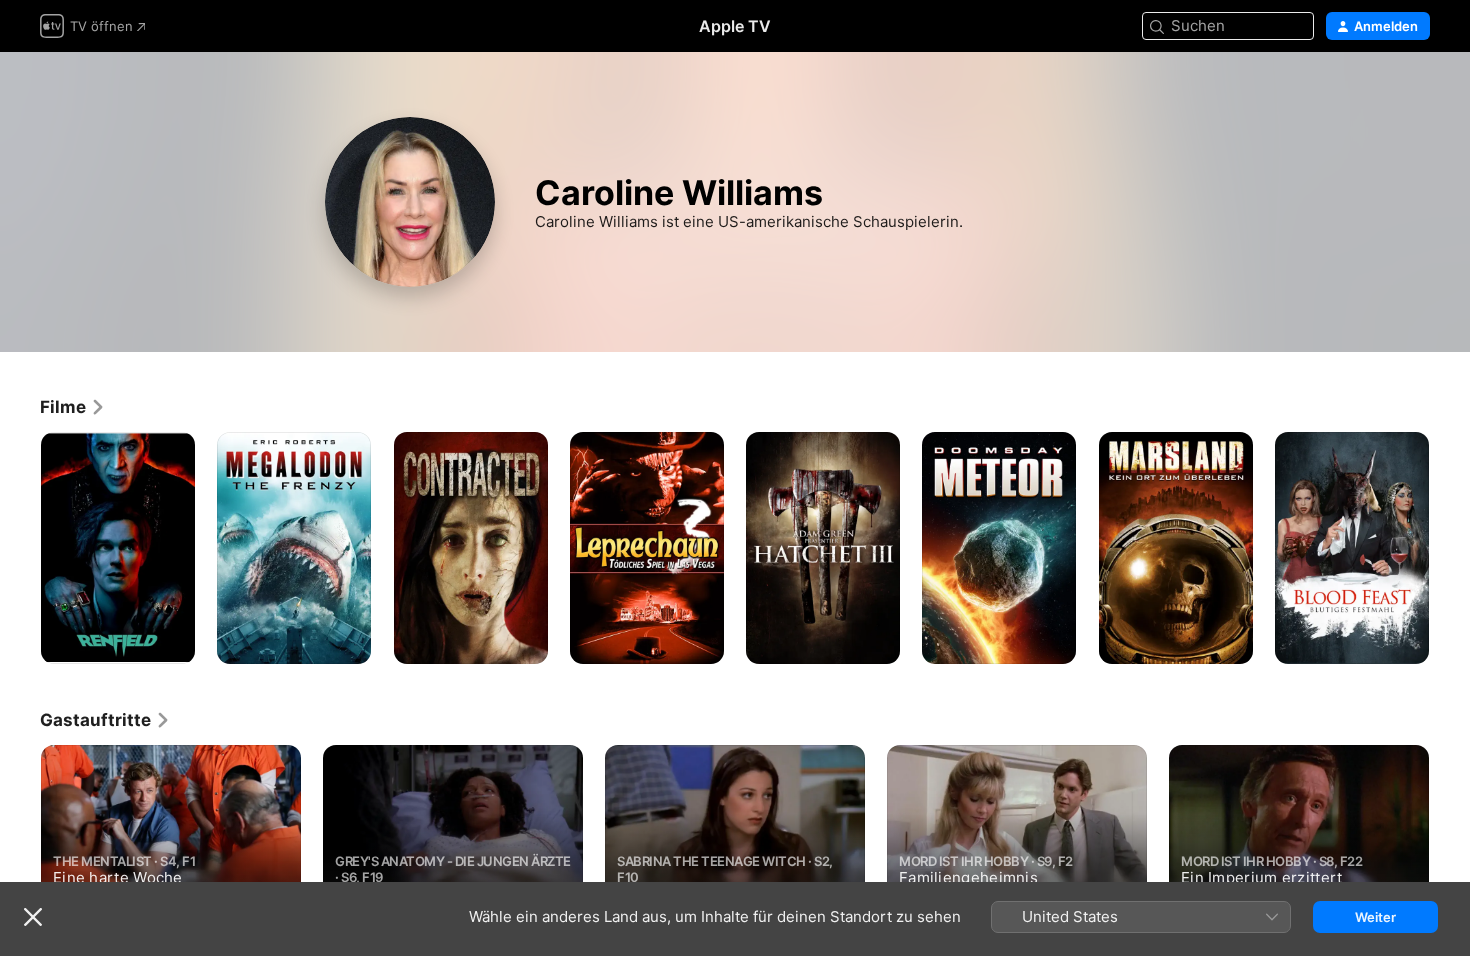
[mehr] (172, 641)
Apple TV (735, 26)
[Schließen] (33, 917)
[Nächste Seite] (1450, 548)
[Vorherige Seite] (20, 548)
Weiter (1375, 917)
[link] (73, 407)
